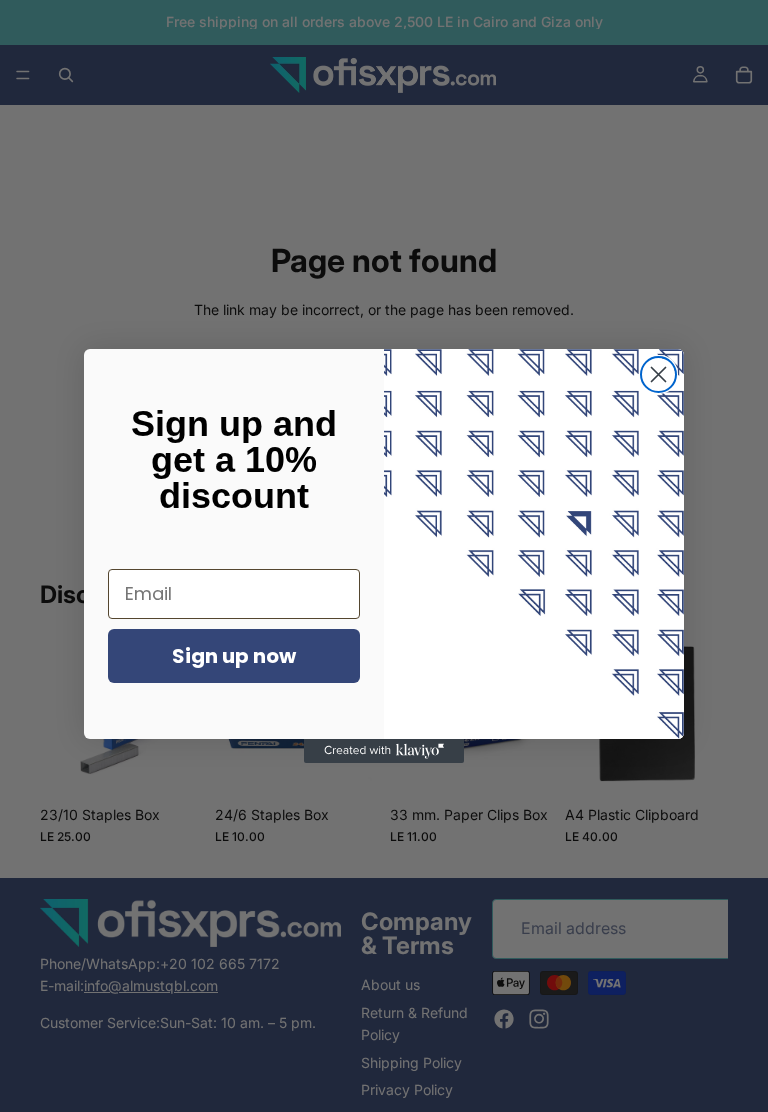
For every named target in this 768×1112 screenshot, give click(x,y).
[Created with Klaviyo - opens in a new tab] (384, 751)
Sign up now (234, 656)
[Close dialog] (658, 374)
